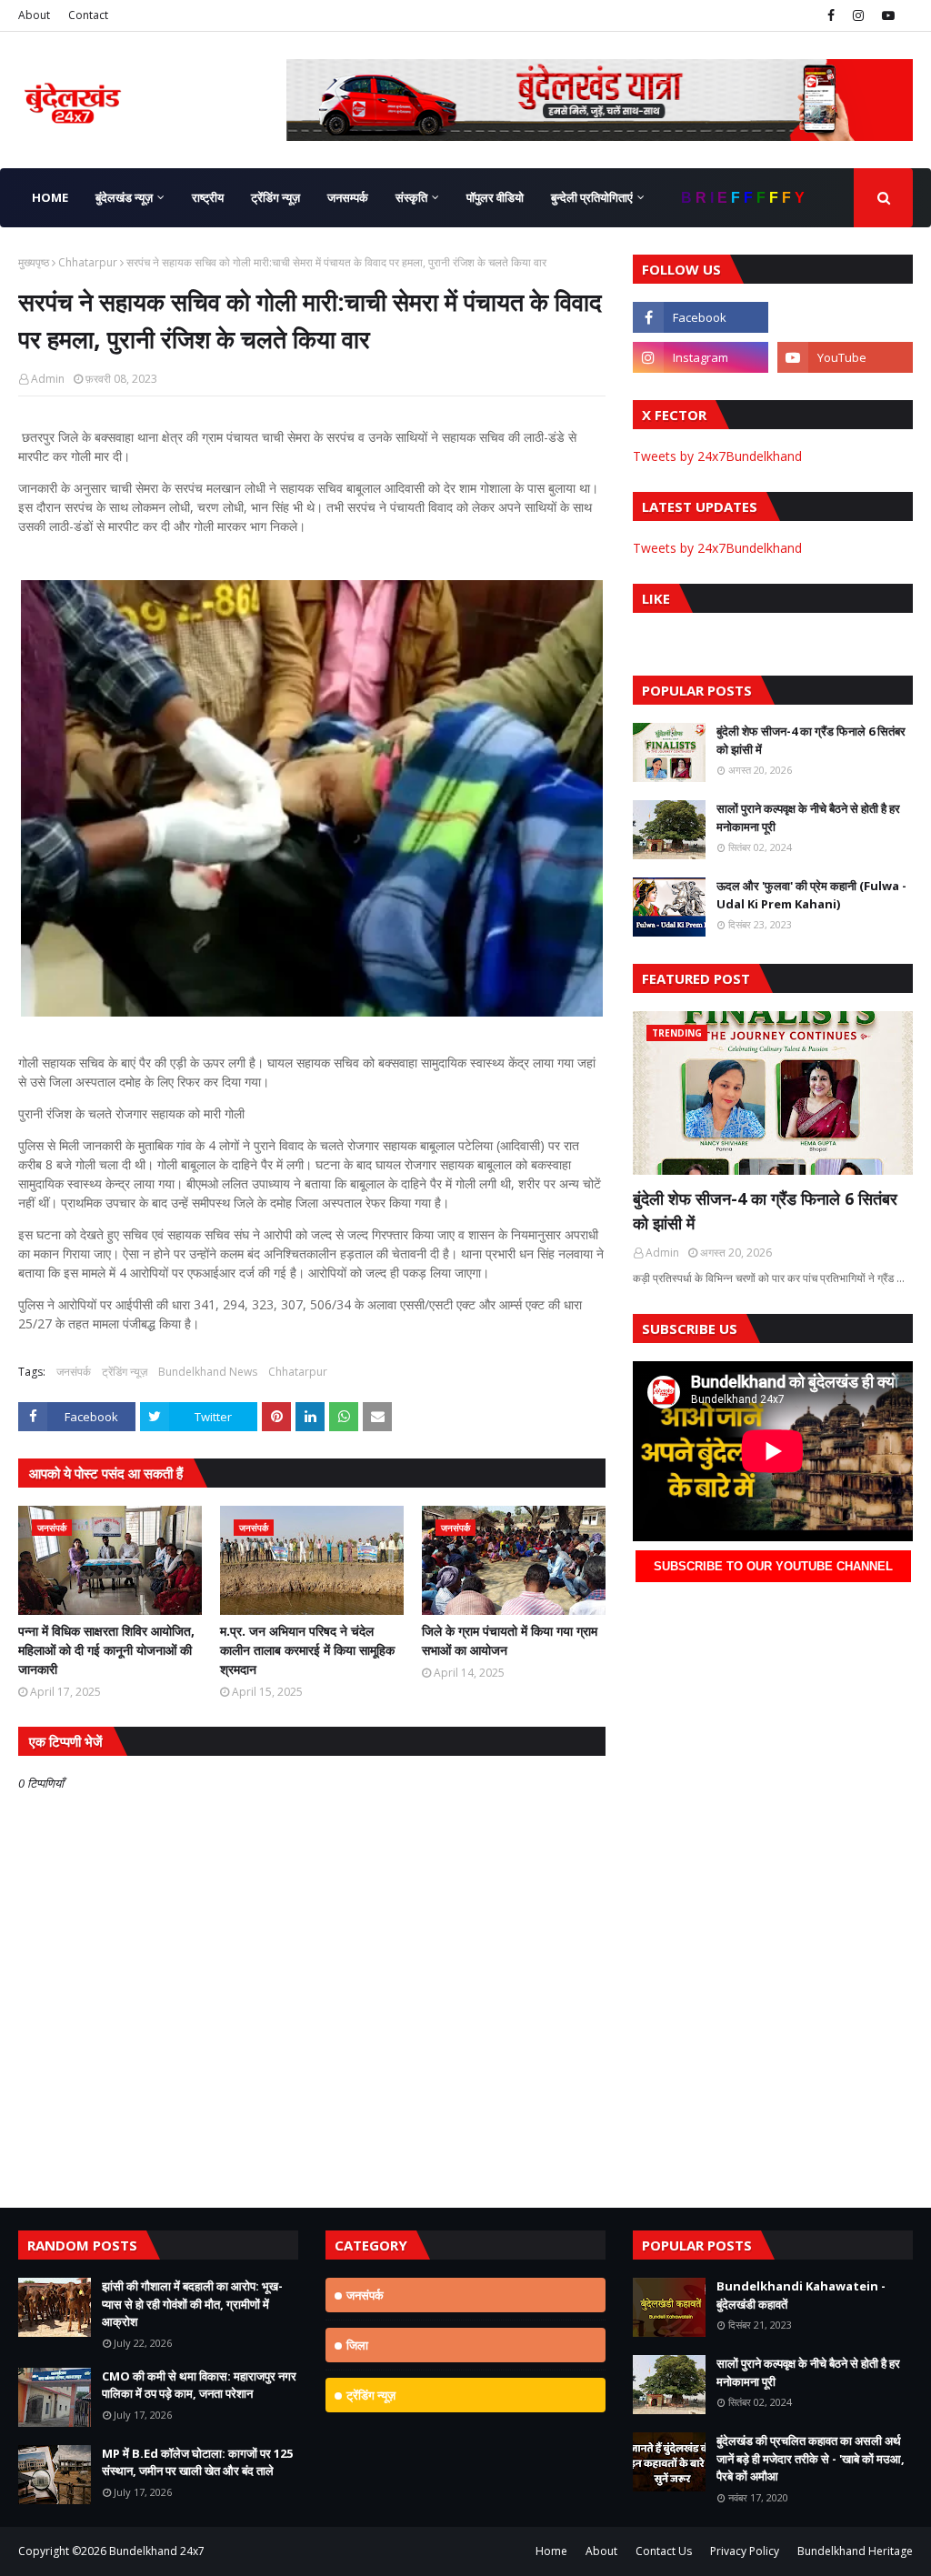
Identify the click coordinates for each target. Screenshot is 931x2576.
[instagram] (858, 15)
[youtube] (886, 15)
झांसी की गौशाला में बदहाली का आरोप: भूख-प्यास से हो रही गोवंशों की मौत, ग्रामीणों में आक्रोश (192, 2304)
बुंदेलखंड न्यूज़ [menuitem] (124, 197)
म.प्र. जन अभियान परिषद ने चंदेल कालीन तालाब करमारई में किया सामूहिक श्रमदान (307, 1650)
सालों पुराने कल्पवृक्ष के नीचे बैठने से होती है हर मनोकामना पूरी (808, 817)
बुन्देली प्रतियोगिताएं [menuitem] (592, 197)
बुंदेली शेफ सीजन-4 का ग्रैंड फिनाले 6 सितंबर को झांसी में (811, 740)
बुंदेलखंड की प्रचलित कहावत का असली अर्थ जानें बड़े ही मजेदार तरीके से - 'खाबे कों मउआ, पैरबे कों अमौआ (811, 2458)
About (34, 15)
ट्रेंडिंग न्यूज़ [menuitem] (275, 197)
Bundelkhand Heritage (855, 2551)
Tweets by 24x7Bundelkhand (717, 456)
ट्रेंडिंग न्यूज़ (125, 1372)
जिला (357, 2345)
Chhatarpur (88, 262)
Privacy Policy (745, 2551)
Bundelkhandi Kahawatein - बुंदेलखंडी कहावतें (801, 2295)
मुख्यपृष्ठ (34, 262)
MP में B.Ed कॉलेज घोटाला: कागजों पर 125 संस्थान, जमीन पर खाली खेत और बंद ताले (197, 2462)
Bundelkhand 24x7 (157, 2551)
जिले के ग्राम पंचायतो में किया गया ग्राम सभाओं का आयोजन (510, 1640)
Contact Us (664, 2551)
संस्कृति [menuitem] (411, 197)
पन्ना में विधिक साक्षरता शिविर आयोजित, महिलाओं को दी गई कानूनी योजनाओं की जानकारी (106, 1650)
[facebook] (831, 15)
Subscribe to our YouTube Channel (773, 1566)
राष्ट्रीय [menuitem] (208, 197)
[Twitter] (845, 317)
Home (551, 2551)
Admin (48, 379)
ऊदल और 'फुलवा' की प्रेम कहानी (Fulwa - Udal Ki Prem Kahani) (811, 895)
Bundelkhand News (208, 1372)
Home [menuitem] (50, 197)
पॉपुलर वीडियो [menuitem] (495, 197)
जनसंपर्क (74, 1372)
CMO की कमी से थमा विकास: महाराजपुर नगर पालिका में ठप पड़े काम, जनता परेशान (199, 2385)
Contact (88, 15)
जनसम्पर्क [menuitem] (348, 197)
